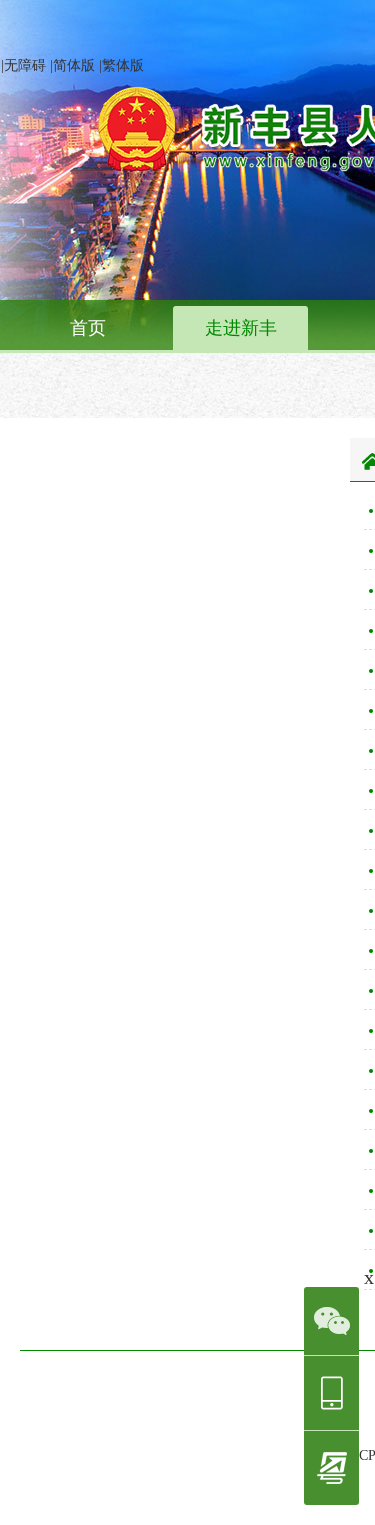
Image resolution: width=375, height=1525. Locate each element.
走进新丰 (241, 328)
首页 (88, 328)
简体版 (74, 65)
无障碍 (25, 65)
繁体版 (123, 65)
